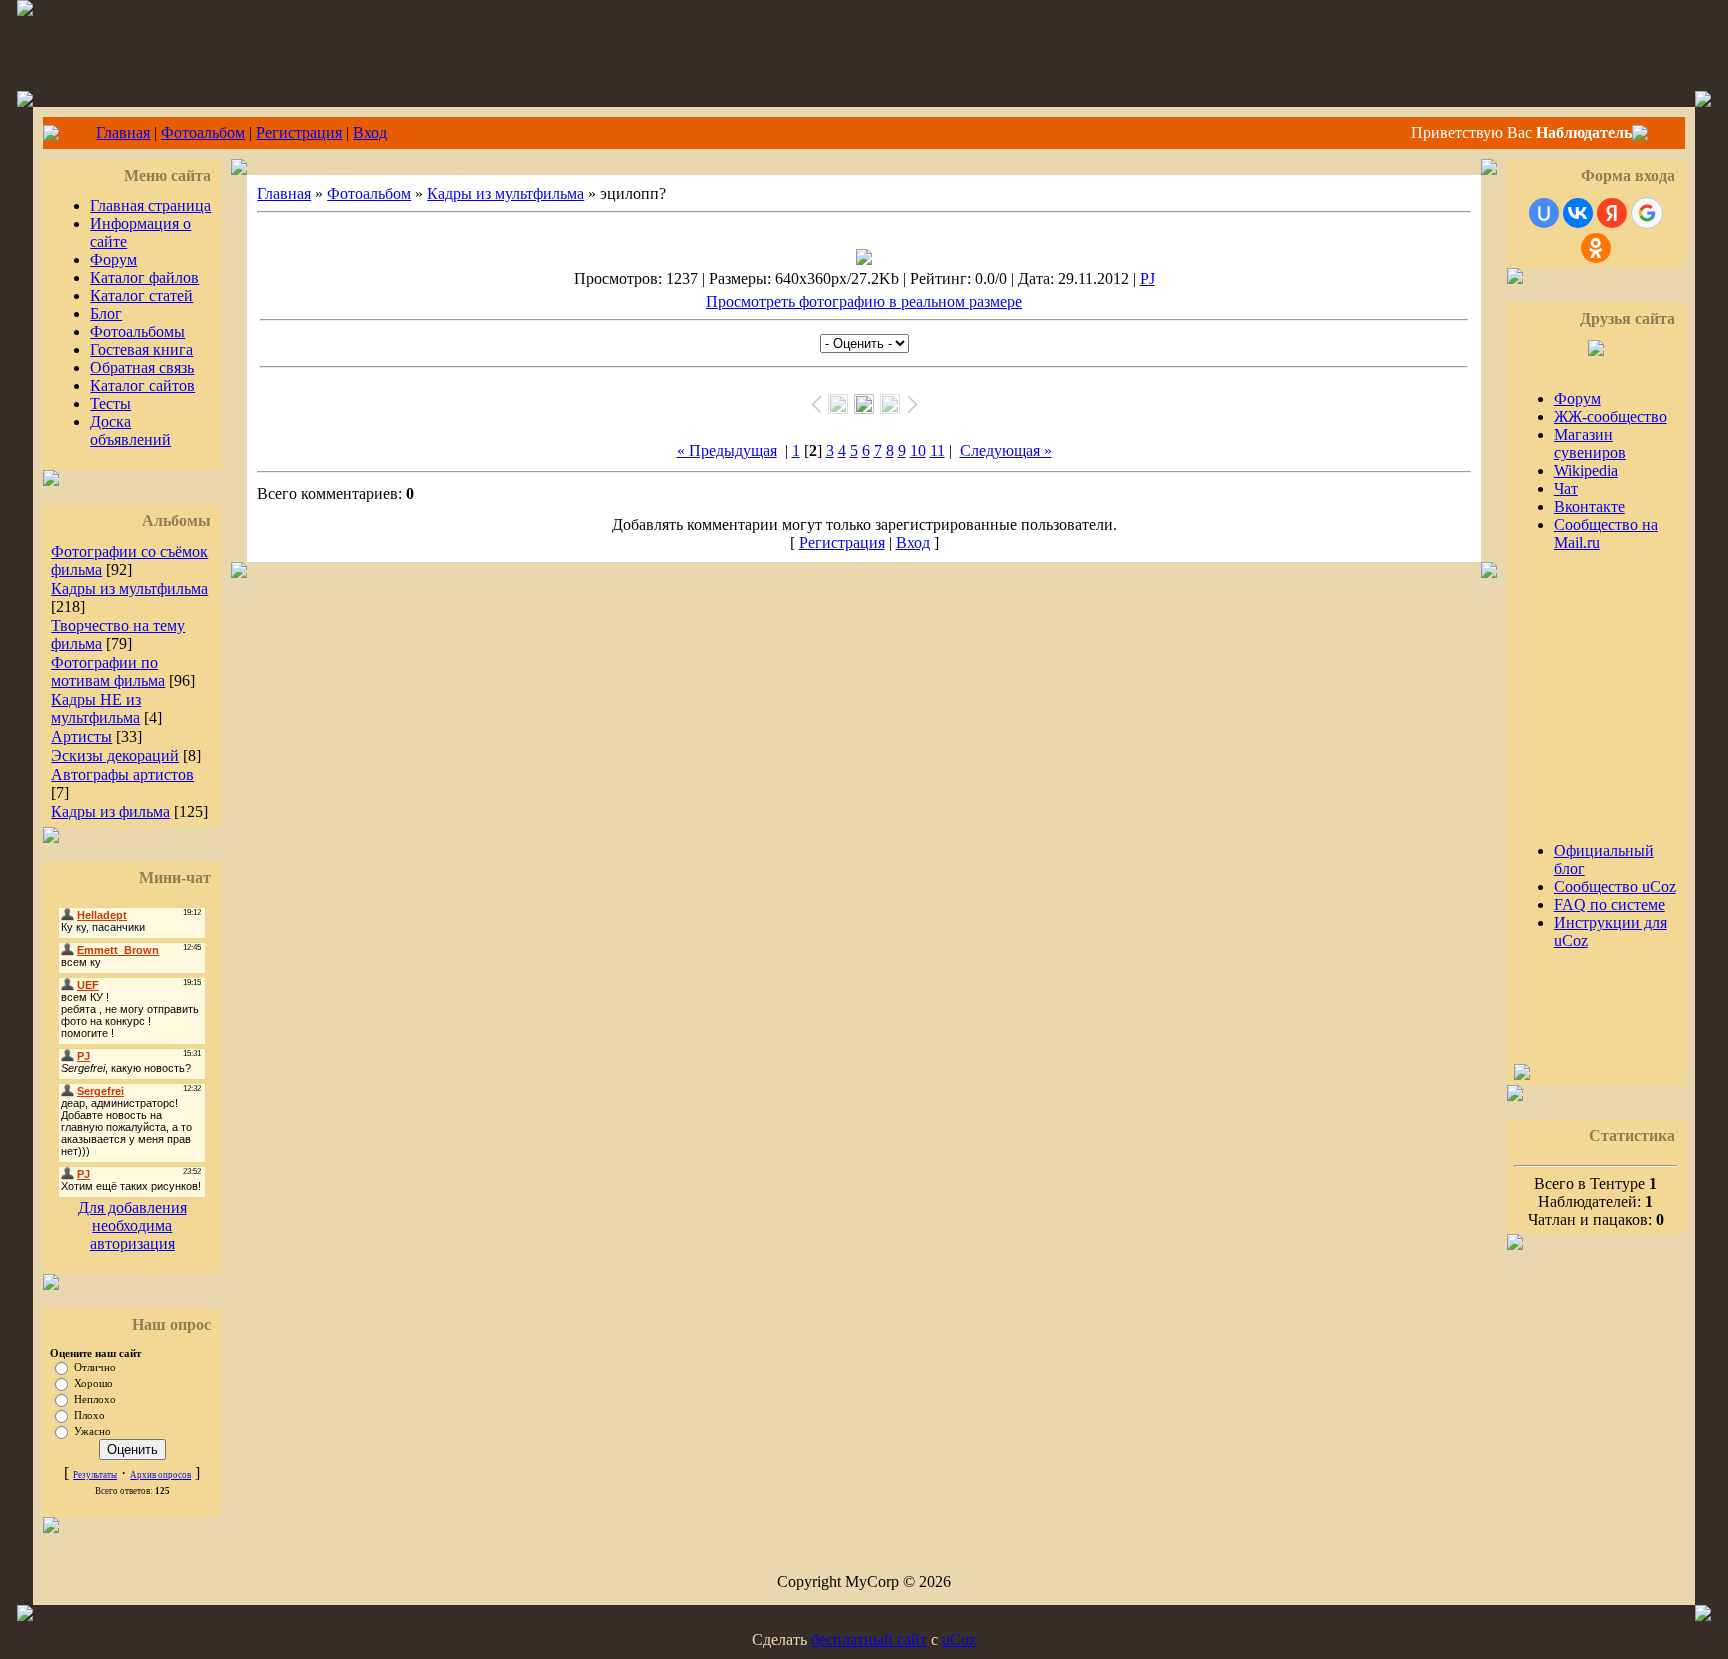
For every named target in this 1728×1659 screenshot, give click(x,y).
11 (937, 450)
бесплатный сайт (869, 1639)
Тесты (110, 403)
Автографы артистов (122, 774)
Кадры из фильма (110, 811)
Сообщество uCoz (1615, 886)
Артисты (81, 736)
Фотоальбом (203, 132)
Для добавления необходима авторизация (132, 1225)
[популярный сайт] (1522, 1074)
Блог (106, 313)
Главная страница (150, 205)
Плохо (89, 1415)
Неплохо (95, 1399)
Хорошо (93, 1383)
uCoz (959, 1639)
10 (918, 450)
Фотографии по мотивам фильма (108, 671)
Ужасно (92, 1431)
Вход (370, 132)
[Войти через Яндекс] (1612, 213)
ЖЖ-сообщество (1610, 416)
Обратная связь (142, 367)
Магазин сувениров (1590, 443)
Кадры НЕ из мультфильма (96, 708)
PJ (1147, 278)
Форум (113, 259)
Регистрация (299, 132)
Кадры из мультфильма (129, 588)
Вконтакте (1589, 506)
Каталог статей (141, 295)
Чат (1566, 488)
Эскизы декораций (115, 755)
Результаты (95, 1475)
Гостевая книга (141, 349)
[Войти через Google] (1647, 213)
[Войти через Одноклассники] (1596, 248)
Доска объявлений (130, 430)
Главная (123, 132)
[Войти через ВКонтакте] (1578, 213)
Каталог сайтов (142, 385)
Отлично (95, 1367)
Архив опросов (160, 1475)
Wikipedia (1586, 470)
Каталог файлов (144, 277)
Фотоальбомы (137, 331)
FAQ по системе (1609, 904)
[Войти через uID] (1544, 213)
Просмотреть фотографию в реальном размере (864, 301)
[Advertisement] (1574, 688)
